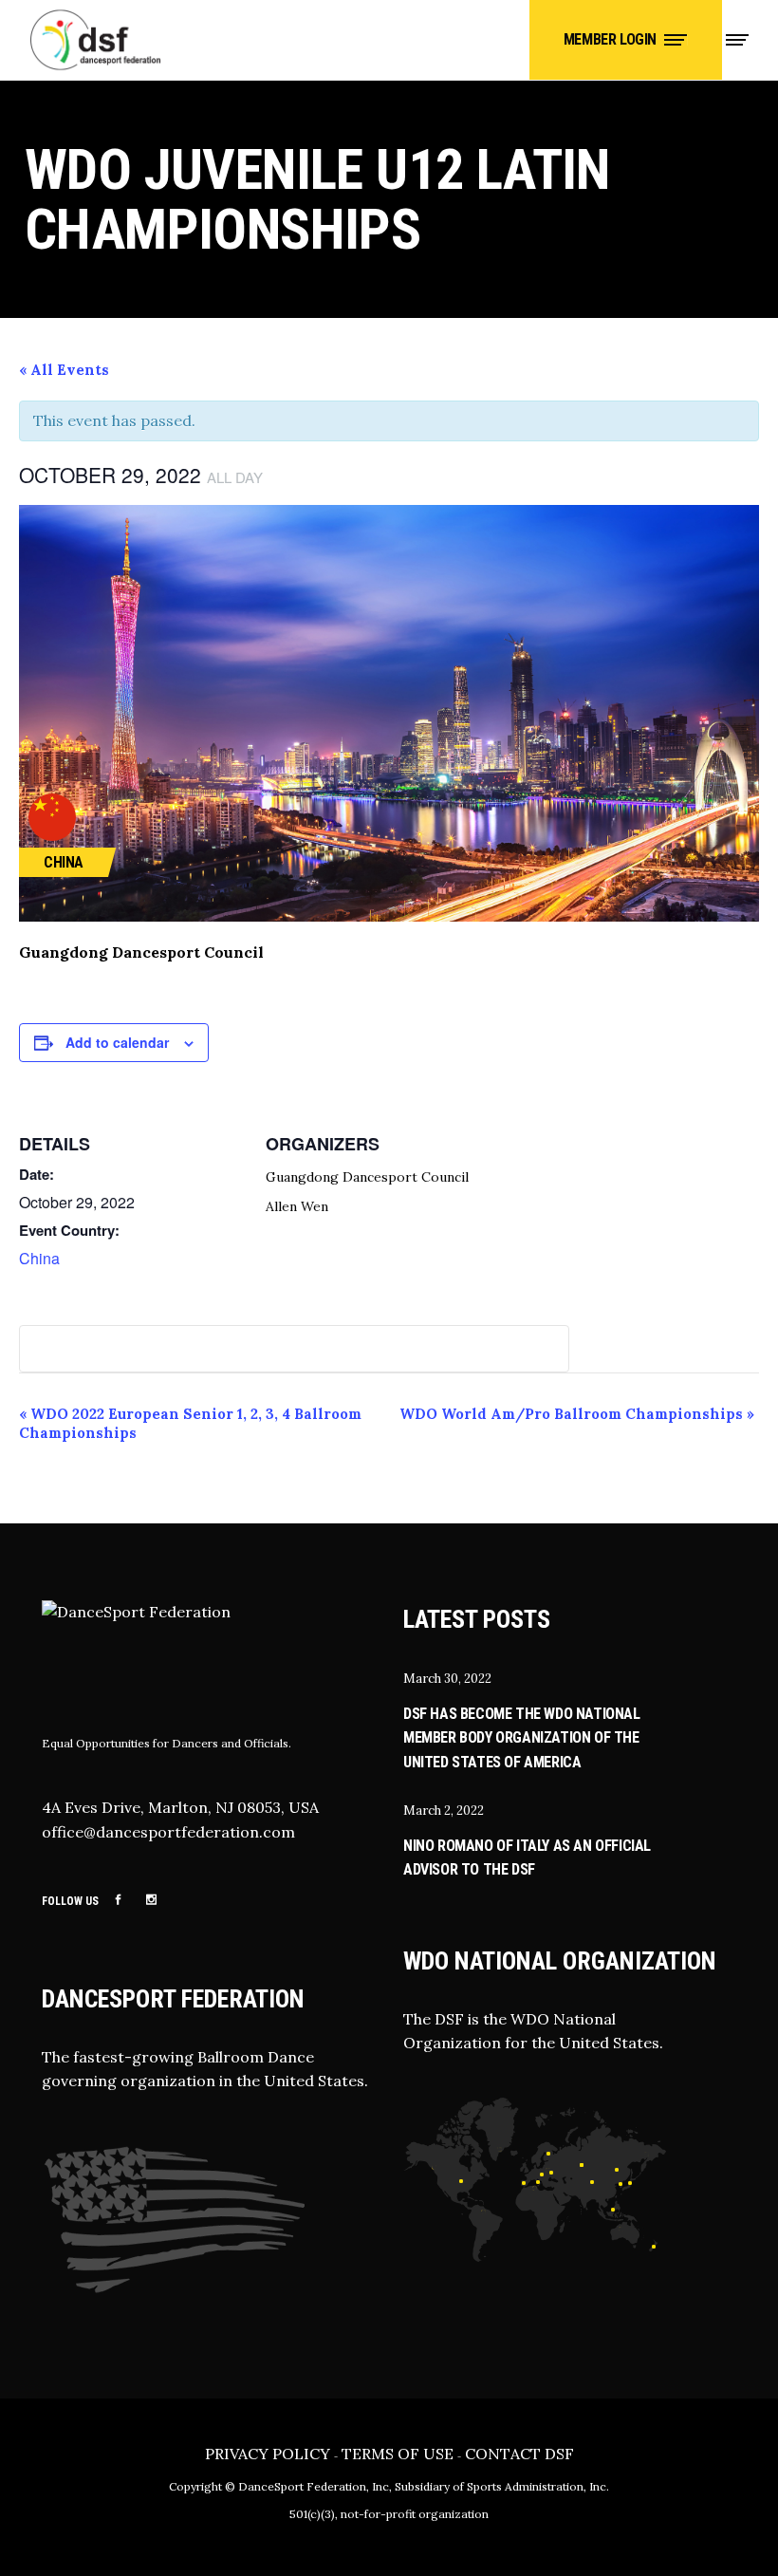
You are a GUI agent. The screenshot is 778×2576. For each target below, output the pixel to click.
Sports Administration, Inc (537, 2486)
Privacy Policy (268, 2454)
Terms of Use (398, 2454)
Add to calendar (117, 1042)
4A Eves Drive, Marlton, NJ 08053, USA (180, 1807)
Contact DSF (519, 2454)
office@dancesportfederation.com (168, 1832)
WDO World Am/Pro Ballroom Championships (577, 1414)
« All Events (64, 370)
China (39, 1258)
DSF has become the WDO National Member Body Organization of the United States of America (522, 1738)
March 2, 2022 (444, 1811)
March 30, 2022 (447, 1679)
